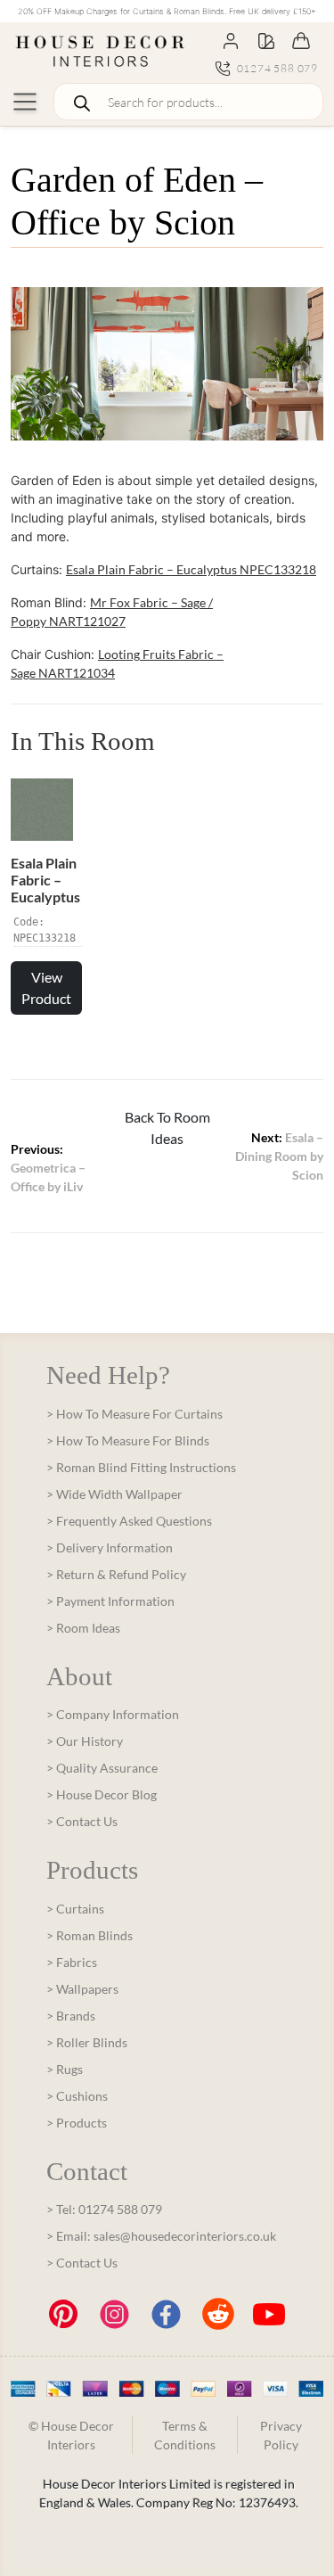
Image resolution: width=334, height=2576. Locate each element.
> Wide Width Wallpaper (114, 1494)
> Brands (71, 2016)
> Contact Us (82, 1821)
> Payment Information (110, 1601)
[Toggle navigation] (25, 102)
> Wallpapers (82, 1989)
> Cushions (77, 2096)
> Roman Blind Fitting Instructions (141, 1467)
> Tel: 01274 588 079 (104, 2209)
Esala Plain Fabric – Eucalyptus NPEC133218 (191, 569)
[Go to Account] (231, 40)
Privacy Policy (281, 2435)
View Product (46, 988)
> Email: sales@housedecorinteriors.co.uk (161, 2236)
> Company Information (113, 1714)
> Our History (85, 1741)
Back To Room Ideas (167, 1128)
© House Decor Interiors (71, 2435)
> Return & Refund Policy (116, 1574)
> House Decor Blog (102, 1794)
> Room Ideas (83, 1628)
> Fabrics (72, 1962)
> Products (77, 2123)
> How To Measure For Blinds (128, 1440)
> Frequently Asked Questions (129, 1521)
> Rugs (65, 2069)
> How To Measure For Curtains (134, 1414)
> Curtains (75, 1909)
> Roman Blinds (90, 1935)
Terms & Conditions (185, 2435)
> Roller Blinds (87, 2042)
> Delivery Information (110, 1547)
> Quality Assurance (102, 1768)
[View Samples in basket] (266, 40)
